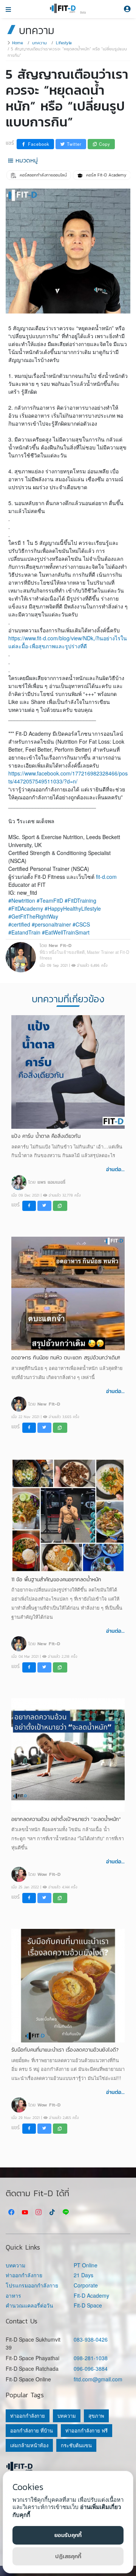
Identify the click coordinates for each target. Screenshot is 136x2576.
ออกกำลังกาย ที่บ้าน (32, 2430)
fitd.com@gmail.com (98, 2379)
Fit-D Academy (91, 2296)
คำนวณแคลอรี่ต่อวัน (29, 2305)
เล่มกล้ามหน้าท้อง (29, 2445)
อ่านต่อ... (115, 1169)
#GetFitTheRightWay (33, 916)
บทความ (39, 43)
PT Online (86, 2265)
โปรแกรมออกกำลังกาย (32, 2285)
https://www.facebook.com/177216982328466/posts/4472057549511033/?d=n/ (68, 777)
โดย (47, 1182)
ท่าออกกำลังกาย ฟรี (87, 2430)
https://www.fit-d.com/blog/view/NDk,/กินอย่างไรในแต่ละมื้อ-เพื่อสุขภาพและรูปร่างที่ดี (68, 642)
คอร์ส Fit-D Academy (106, 175)
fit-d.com (106, 877)
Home (18, 43)
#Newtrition (22, 900)
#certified (19, 924)
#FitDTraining (80, 900)
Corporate (86, 2285)
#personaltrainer (51, 924)
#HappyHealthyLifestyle (73, 908)
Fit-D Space (88, 2305)
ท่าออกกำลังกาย (24, 2275)
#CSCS (81, 924)
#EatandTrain (24, 932)
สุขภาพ (96, 2416)
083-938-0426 (91, 2339)
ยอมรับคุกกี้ (68, 2535)
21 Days (83, 2275)
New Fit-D (60, 945)
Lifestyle (64, 43)
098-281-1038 (91, 2358)
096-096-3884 (91, 2368)
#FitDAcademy (26, 908)
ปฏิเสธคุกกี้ (68, 2556)
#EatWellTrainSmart (66, 932)
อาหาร (13, 2296)
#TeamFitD (50, 900)
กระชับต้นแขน (76, 2445)
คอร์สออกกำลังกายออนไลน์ (42, 175)
